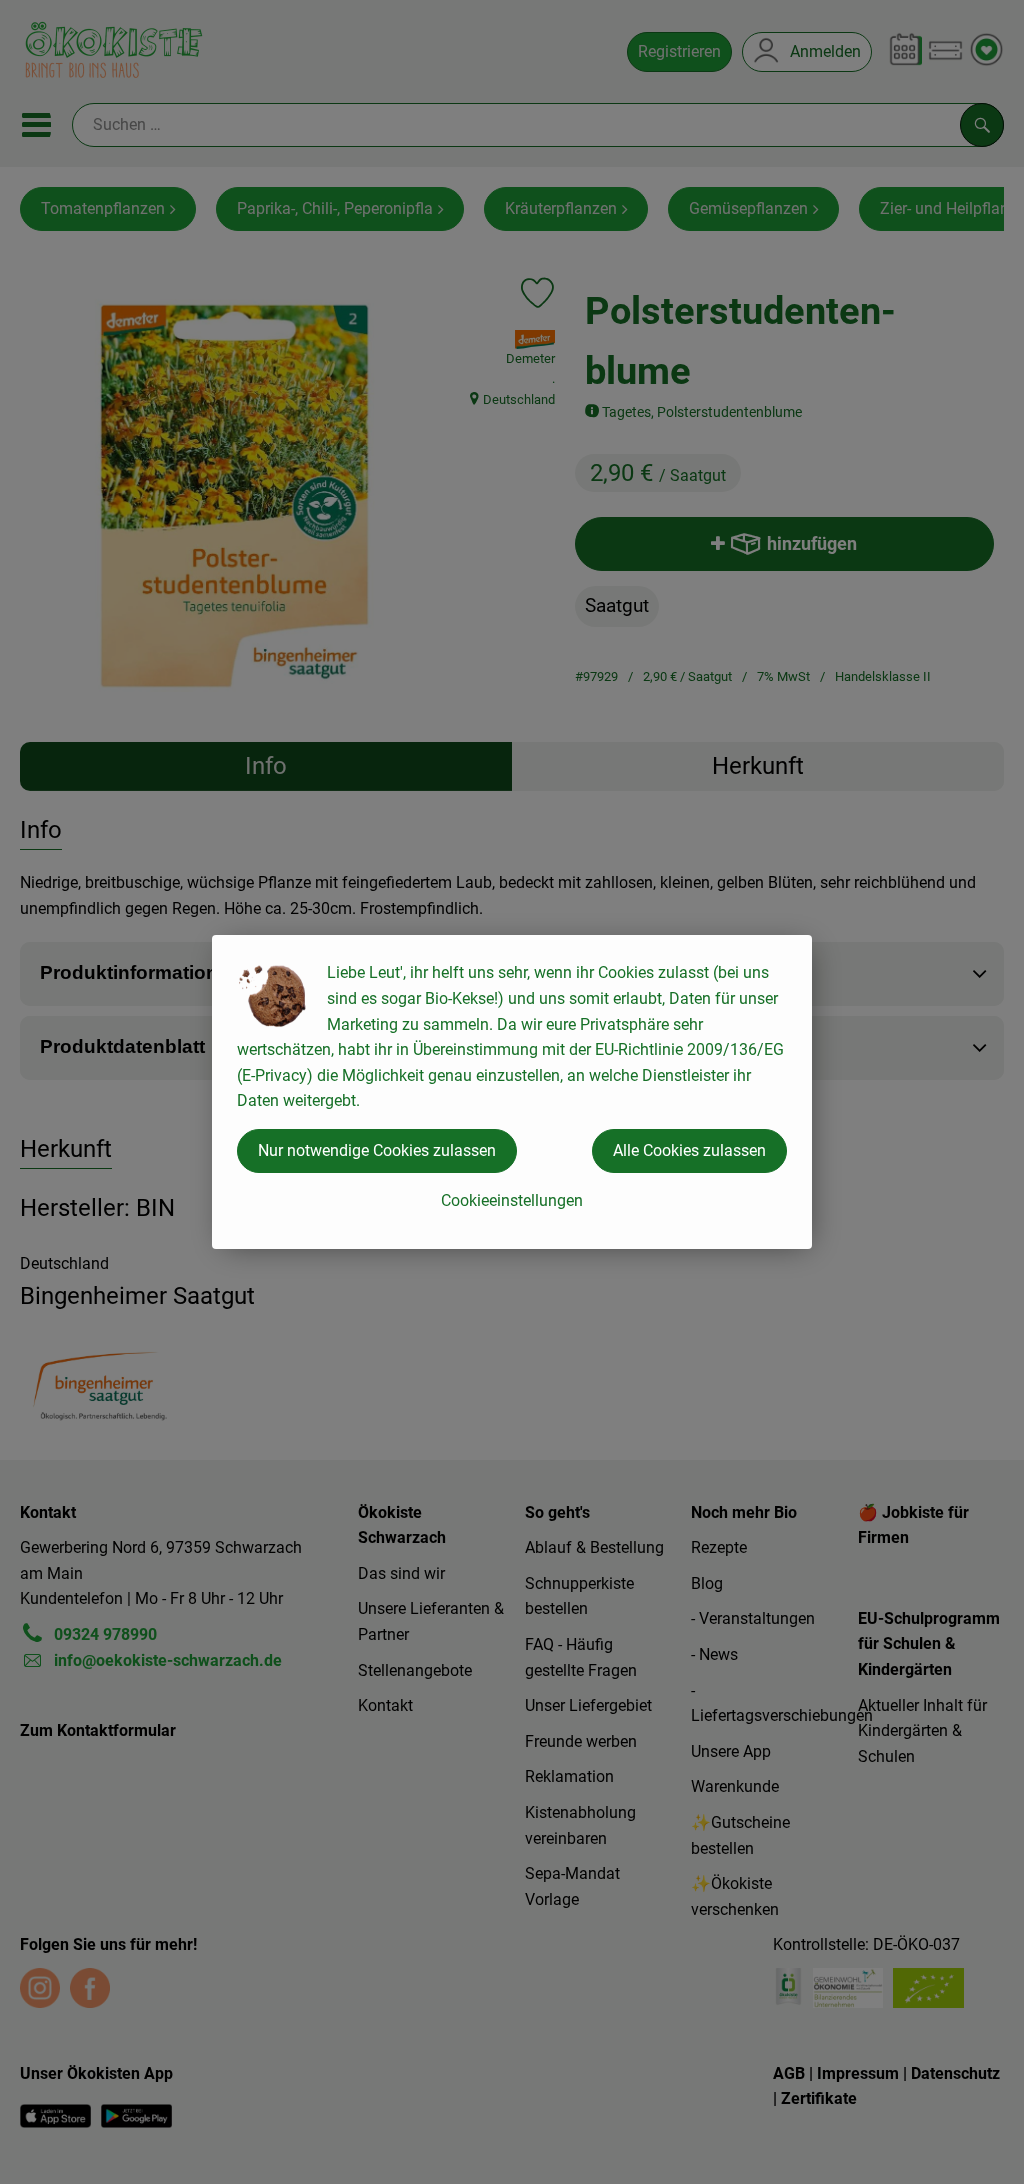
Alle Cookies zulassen (689, 1150)
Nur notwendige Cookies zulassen (377, 1150)
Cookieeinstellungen (512, 1200)
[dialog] (512, 1092)
